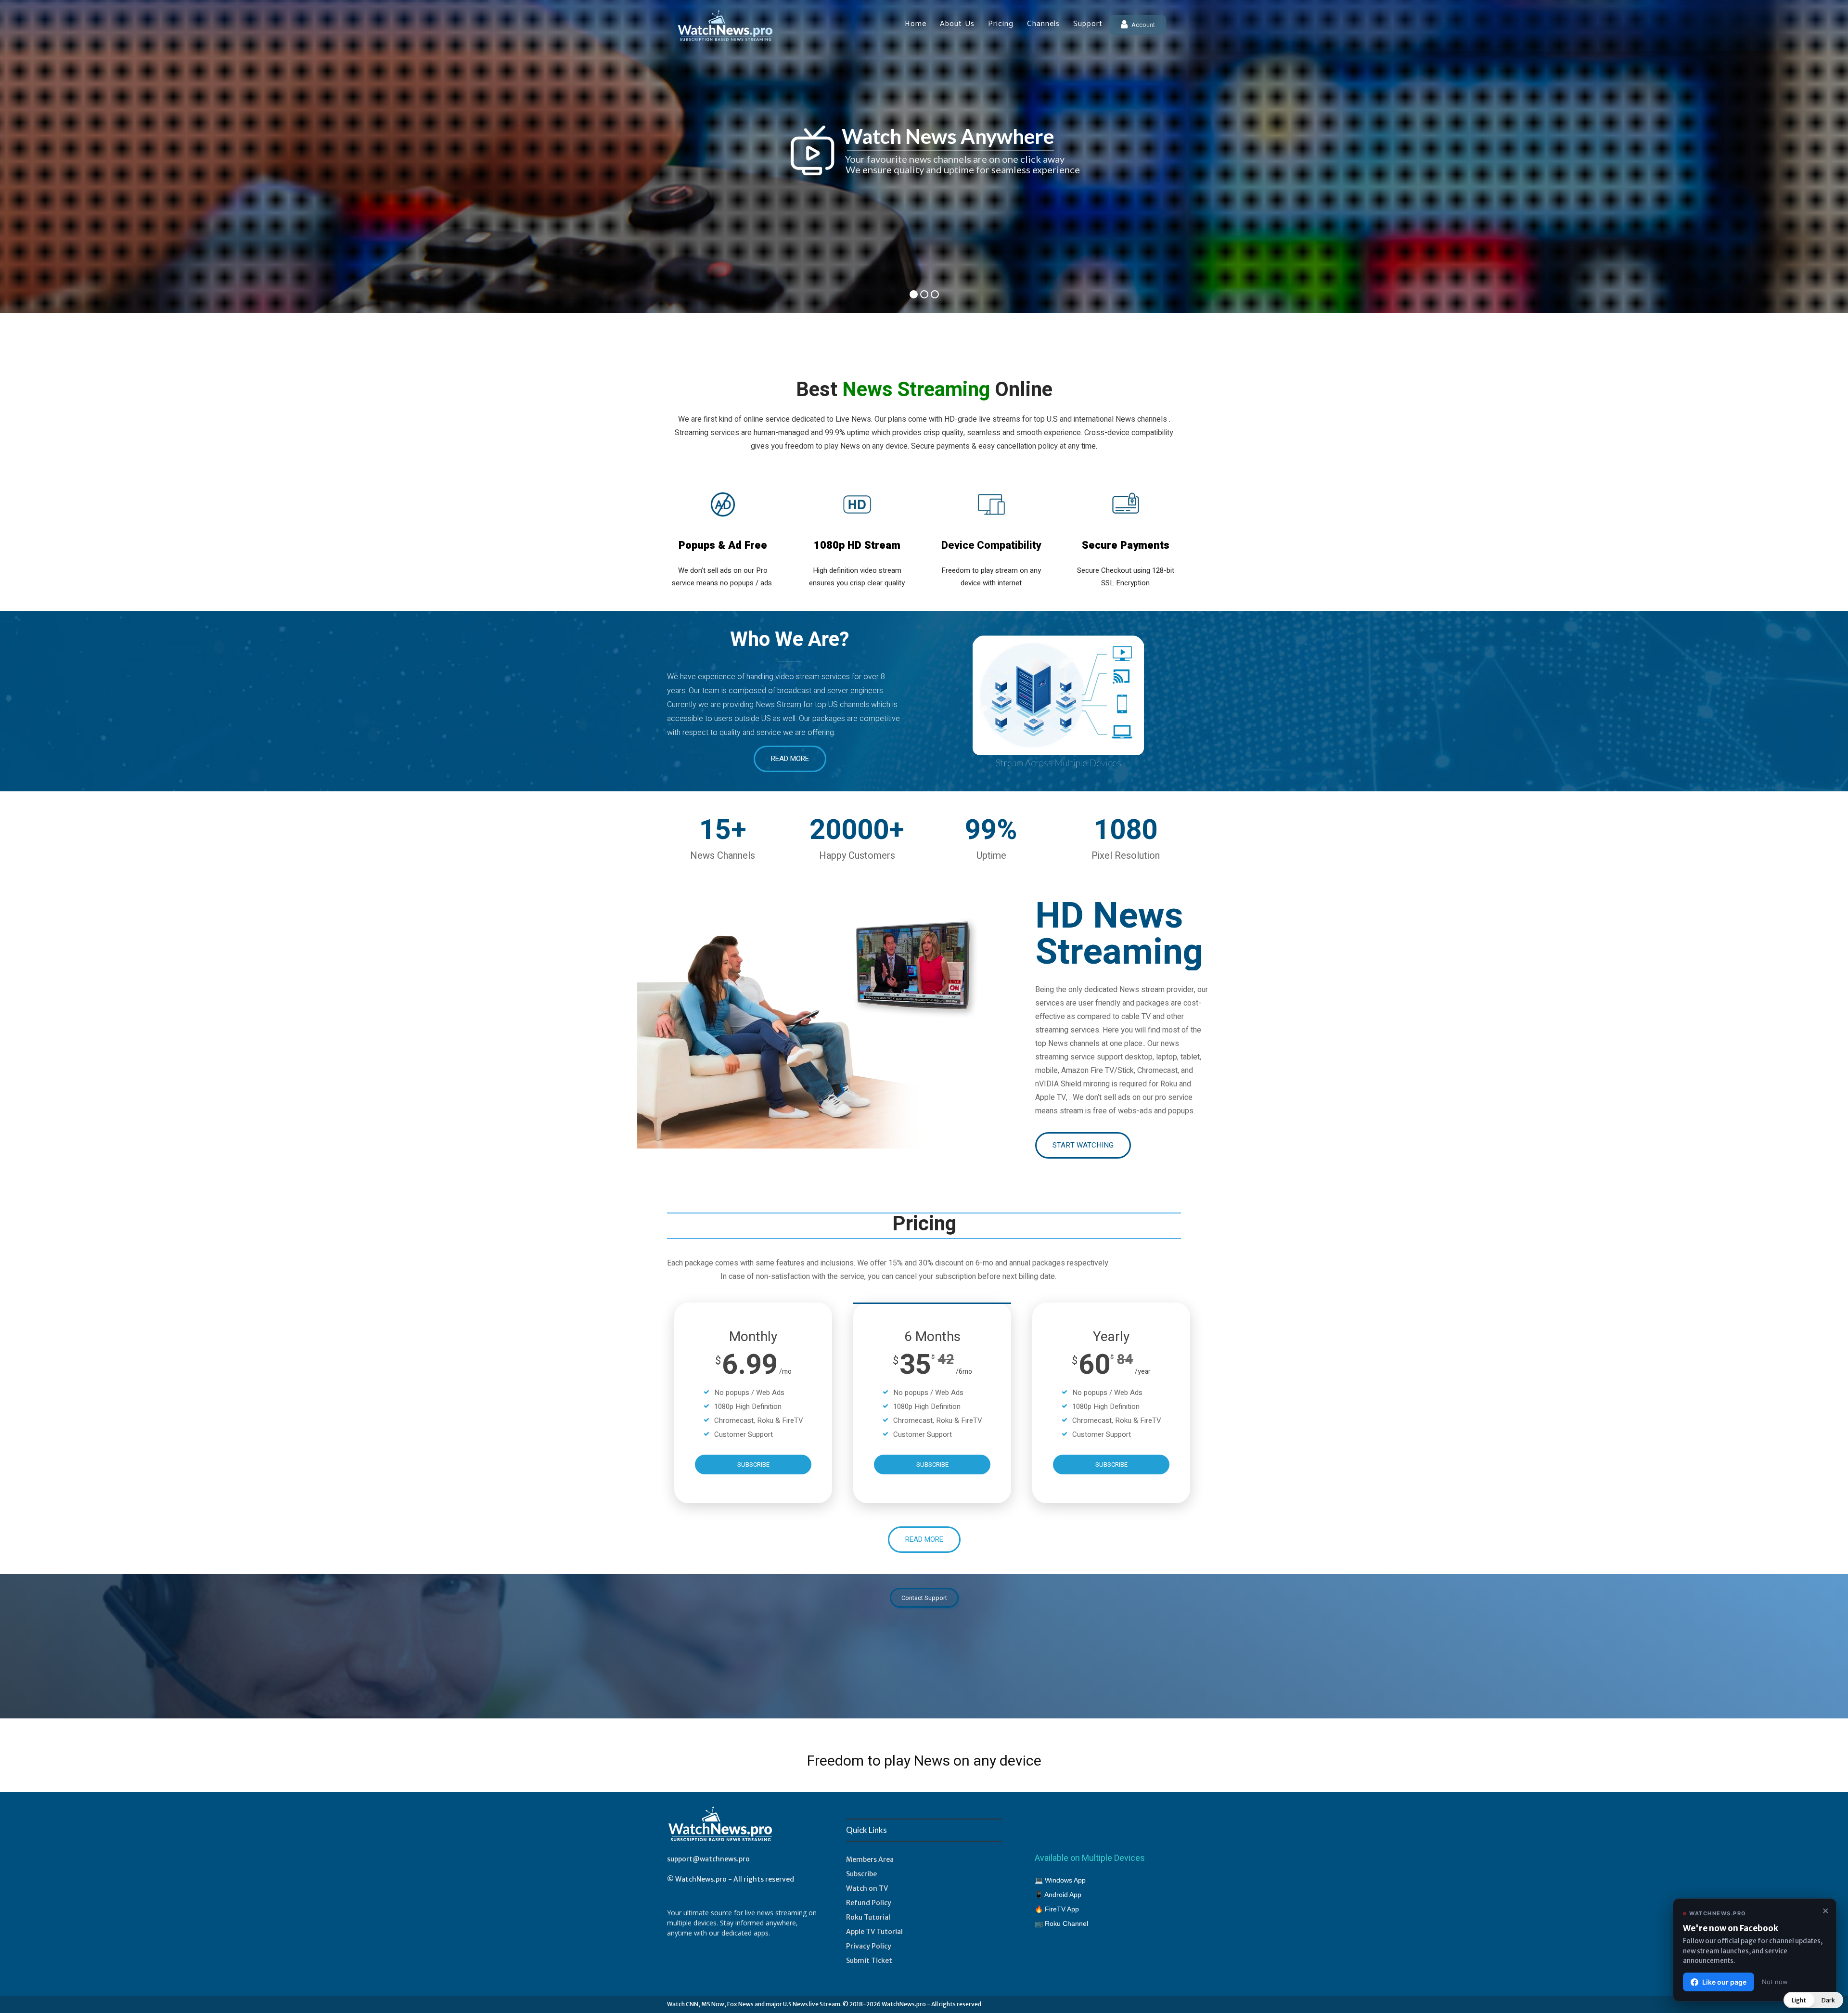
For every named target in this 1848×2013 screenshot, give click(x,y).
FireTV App (1062, 1909)
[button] (1813, 2000)
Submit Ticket (869, 1961)
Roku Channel (1066, 1923)
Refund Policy (869, 1903)
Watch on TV (867, 1888)
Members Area (870, 1859)
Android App (1063, 1895)
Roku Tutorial (868, 1917)
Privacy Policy (869, 1946)
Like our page (1724, 1982)
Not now (1775, 1982)
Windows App (1065, 1880)
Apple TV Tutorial (874, 1932)
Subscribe (861, 1874)
